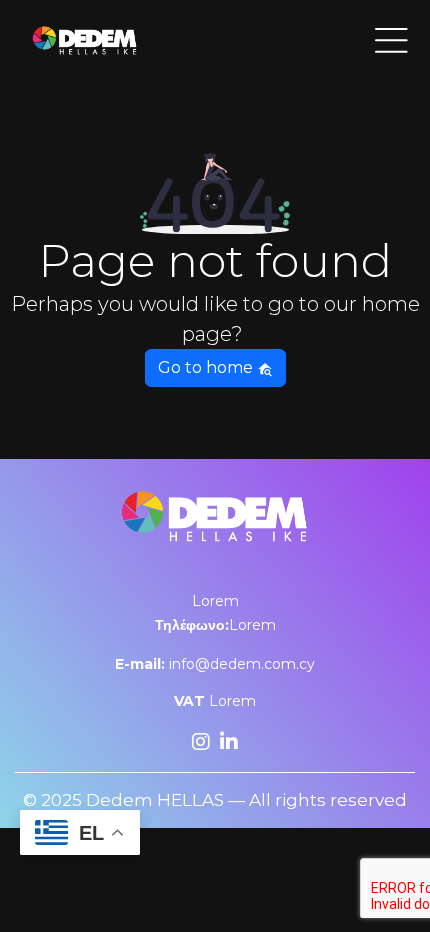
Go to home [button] (207, 367)
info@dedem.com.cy (215, 664)
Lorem (215, 601)
